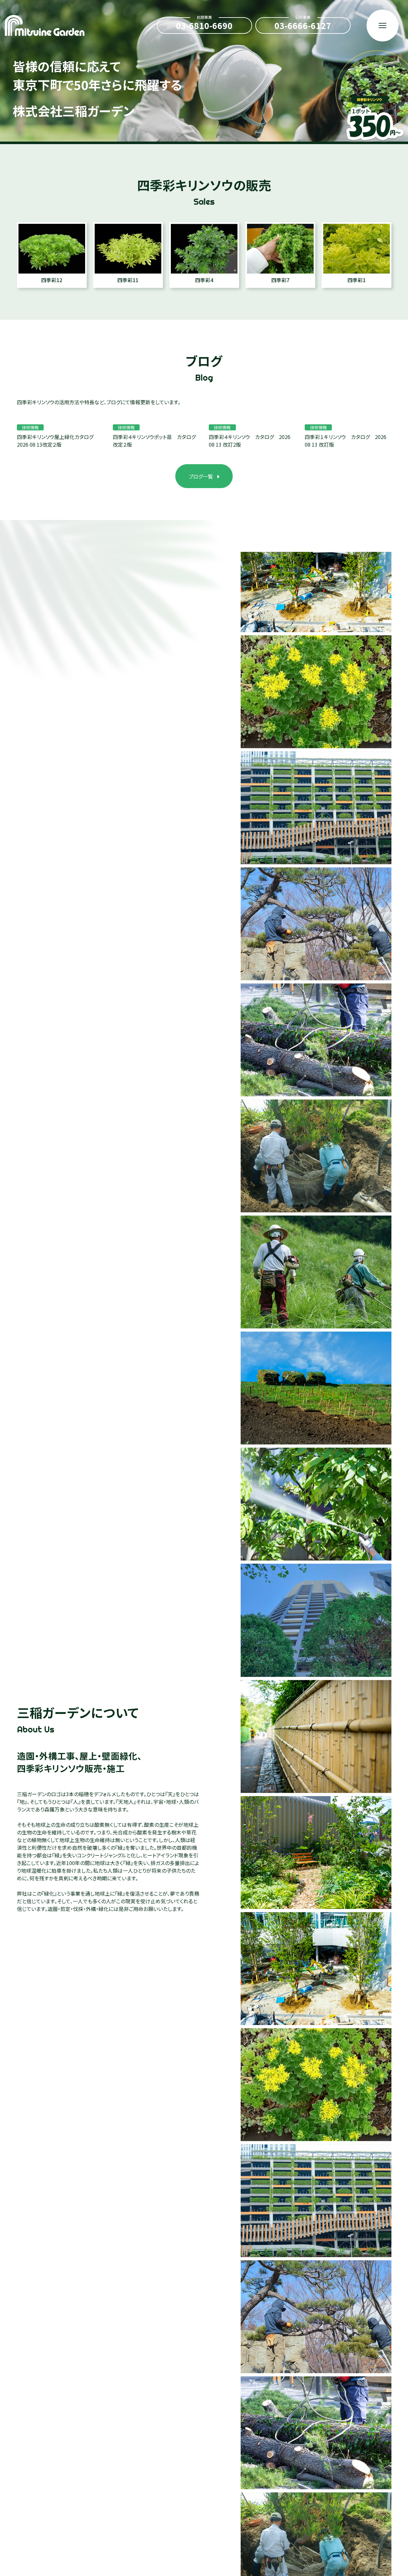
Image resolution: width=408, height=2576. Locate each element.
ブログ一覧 (201, 476)
